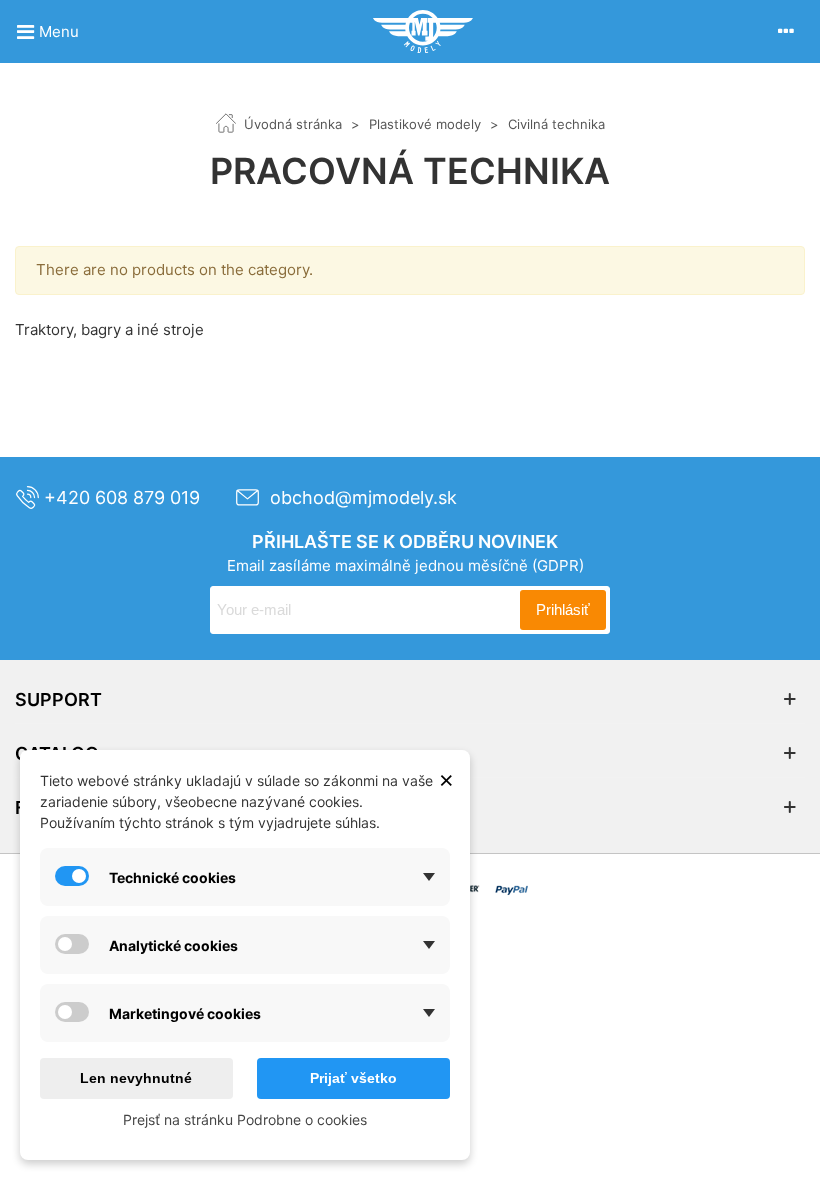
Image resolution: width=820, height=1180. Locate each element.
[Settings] (786, 31)
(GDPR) (558, 565)
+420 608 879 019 (122, 497)
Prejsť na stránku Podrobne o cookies (245, 1119)
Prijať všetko (353, 1078)
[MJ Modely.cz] (423, 31)
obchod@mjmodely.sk (363, 497)
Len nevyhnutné (136, 1078)
